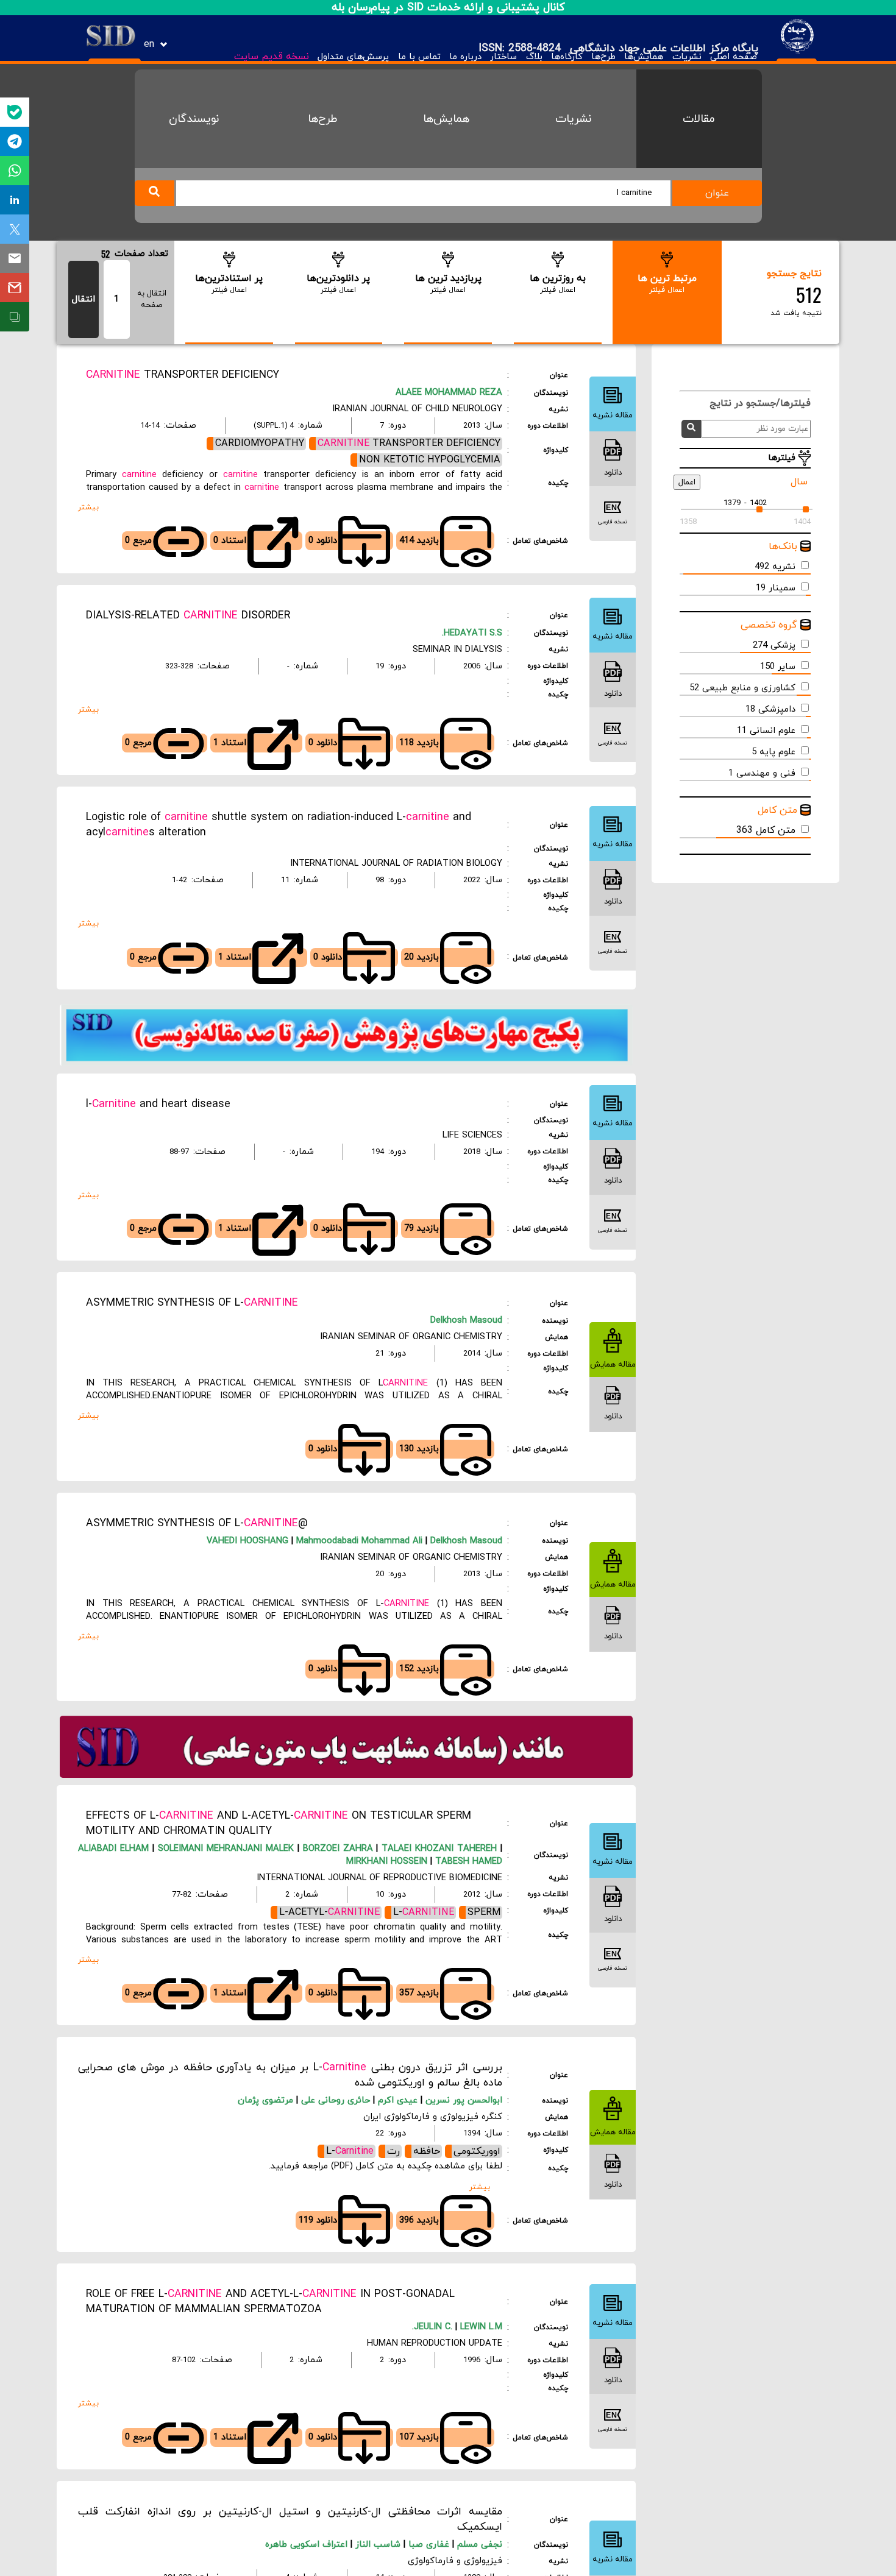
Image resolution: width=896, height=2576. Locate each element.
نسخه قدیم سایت (272, 57)
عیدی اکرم (399, 2100)
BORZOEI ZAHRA (336, 1849)
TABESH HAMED (467, 1862)
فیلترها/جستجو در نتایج (754, 403)
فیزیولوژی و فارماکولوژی (455, 2561)
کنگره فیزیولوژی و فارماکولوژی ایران (433, 2117)
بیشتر (88, 507)
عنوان (717, 193)
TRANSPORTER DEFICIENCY (183, 375)
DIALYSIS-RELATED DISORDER (188, 616)
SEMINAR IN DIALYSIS (457, 650)
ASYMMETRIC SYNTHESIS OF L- (192, 1303)
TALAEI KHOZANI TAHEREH (437, 1849)
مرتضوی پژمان (267, 2100)
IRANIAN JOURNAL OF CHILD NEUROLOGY (417, 409)
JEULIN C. (433, 2327)
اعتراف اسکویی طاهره (308, 2545)
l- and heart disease (158, 1104)
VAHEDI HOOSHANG (247, 1541)
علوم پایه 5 (773, 752)
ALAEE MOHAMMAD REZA (449, 393)
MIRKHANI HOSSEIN (387, 1862)
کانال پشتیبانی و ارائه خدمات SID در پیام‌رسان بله (448, 8)
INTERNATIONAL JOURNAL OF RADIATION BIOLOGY (396, 864)
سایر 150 (778, 667)
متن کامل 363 (766, 830)
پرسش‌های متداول (353, 57)
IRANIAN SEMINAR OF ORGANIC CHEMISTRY (411, 1337)
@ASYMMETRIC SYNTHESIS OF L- (197, 1523)
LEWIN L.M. (457, 2327)
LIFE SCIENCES (472, 1135)
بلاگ (534, 57)
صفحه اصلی (734, 57)
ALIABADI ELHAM (113, 1849)
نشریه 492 (775, 567)
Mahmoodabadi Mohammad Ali (358, 1541)
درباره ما (465, 57)
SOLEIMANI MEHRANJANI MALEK (224, 1849)
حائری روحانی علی (337, 2100)
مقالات (699, 119)
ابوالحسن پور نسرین (464, 2100)
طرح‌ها (603, 57)
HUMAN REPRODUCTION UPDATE (435, 2344)
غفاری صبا (430, 2545)
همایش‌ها (644, 57)
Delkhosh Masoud (466, 1321)
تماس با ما (419, 57)
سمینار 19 (776, 588)
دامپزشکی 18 (770, 709)
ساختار (503, 57)
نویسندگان (194, 119)
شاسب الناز (379, 2545)
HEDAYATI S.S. (472, 633)
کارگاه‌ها (567, 57)
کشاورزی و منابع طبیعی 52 (742, 688)
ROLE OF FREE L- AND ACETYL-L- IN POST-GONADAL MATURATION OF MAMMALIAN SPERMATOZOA (270, 2302)
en (149, 44)
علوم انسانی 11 (766, 731)
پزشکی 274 (774, 646)
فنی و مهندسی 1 (762, 773)
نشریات (687, 57)
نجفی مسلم (480, 2545)
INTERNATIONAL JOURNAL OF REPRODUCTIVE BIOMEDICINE (379, 1878)
